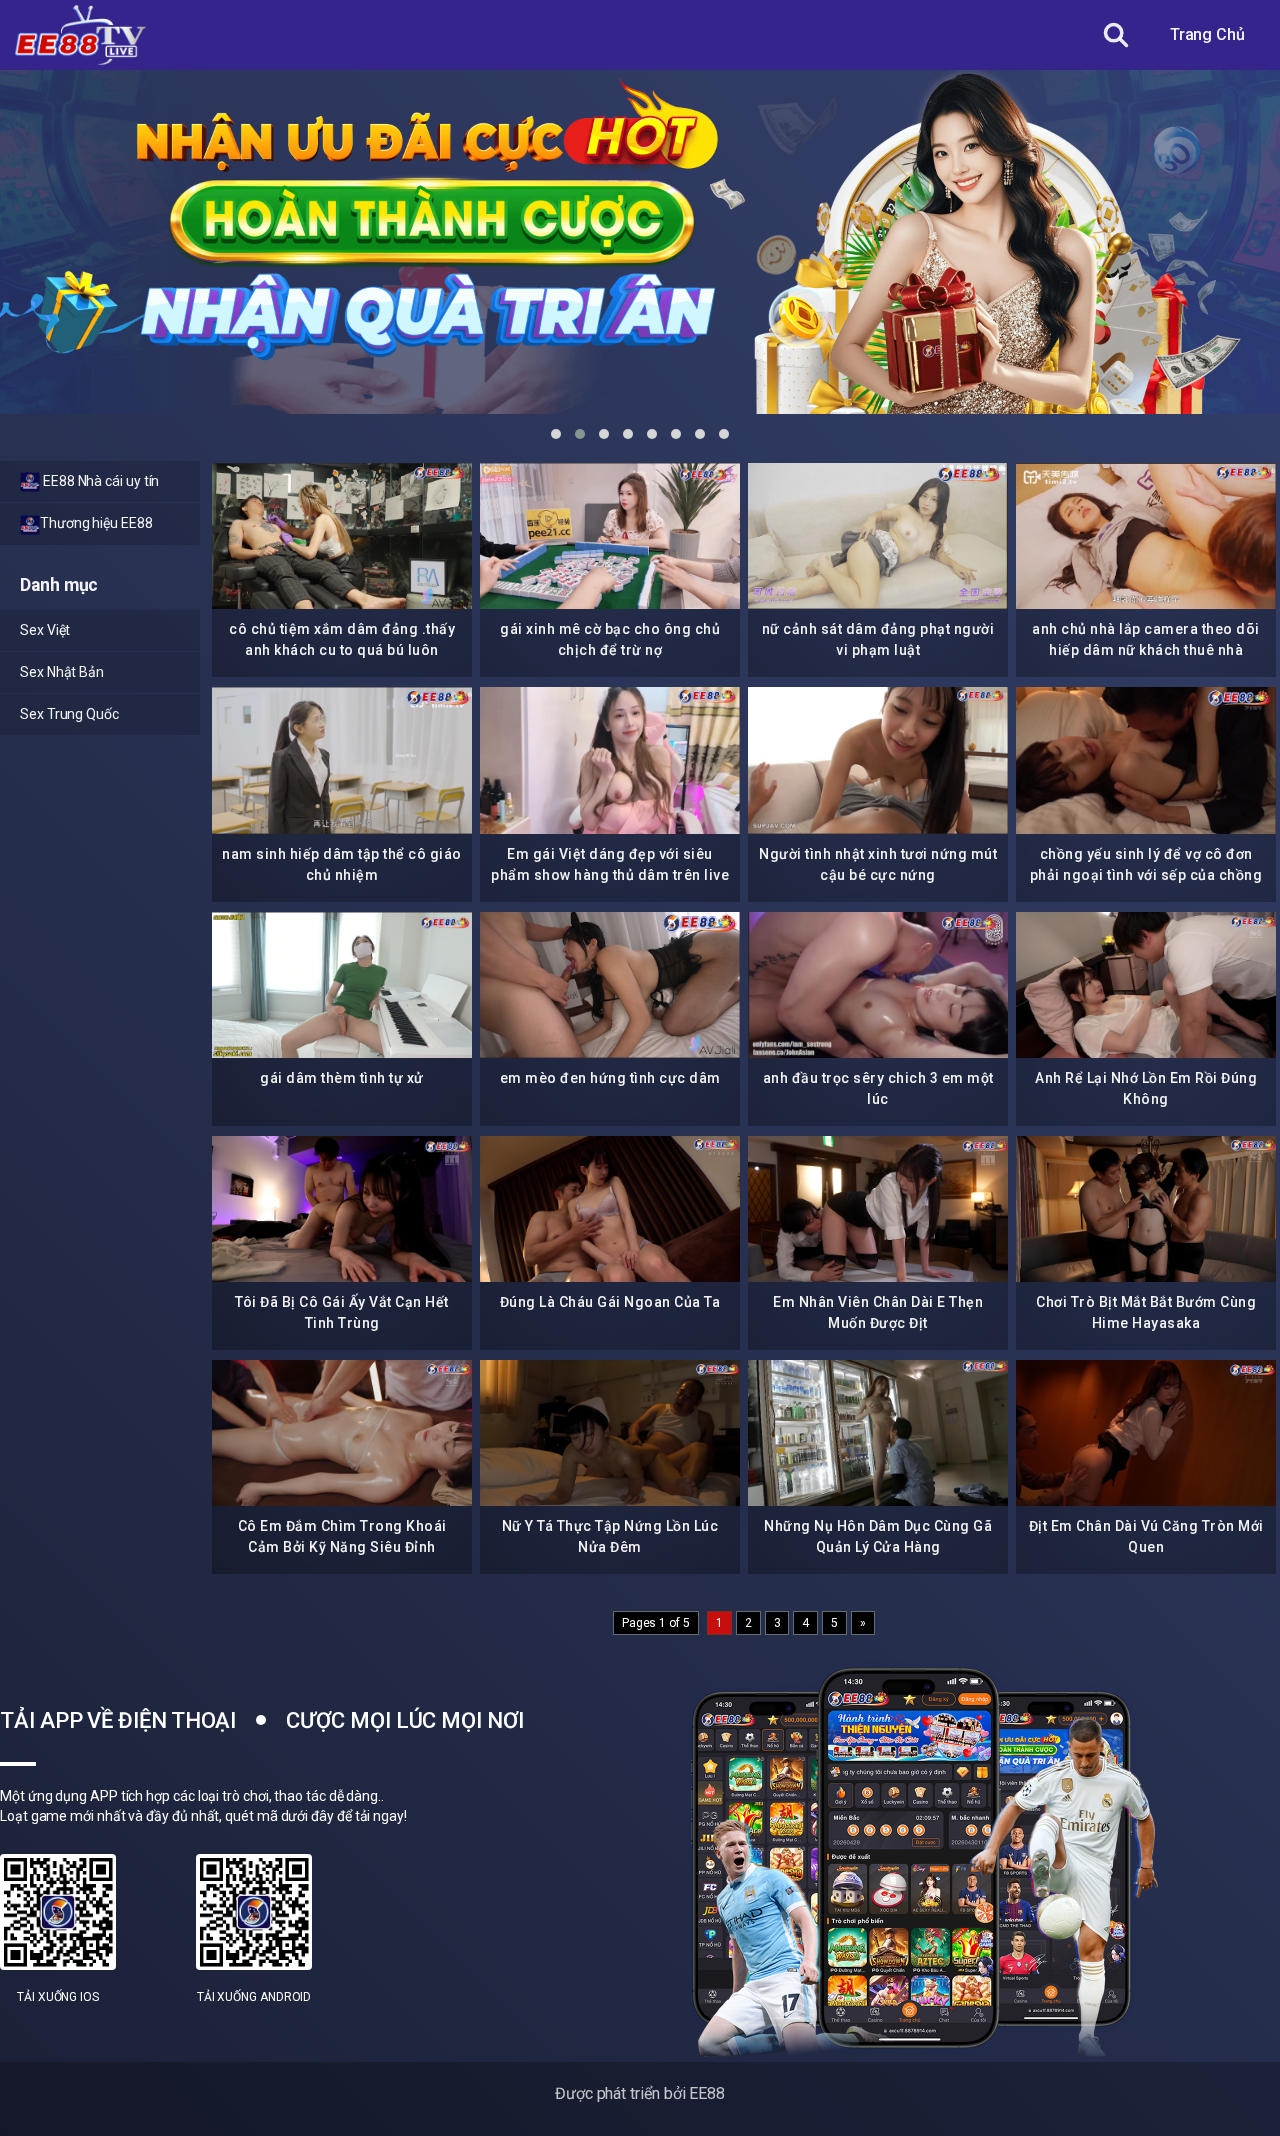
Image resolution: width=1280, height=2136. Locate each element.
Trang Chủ (1207, 34)
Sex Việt (45, 630)
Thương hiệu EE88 (96, 523)
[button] (556, 434)
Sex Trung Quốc (69, 714)
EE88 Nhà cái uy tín (99, 481)
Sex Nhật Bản (62, 672)
